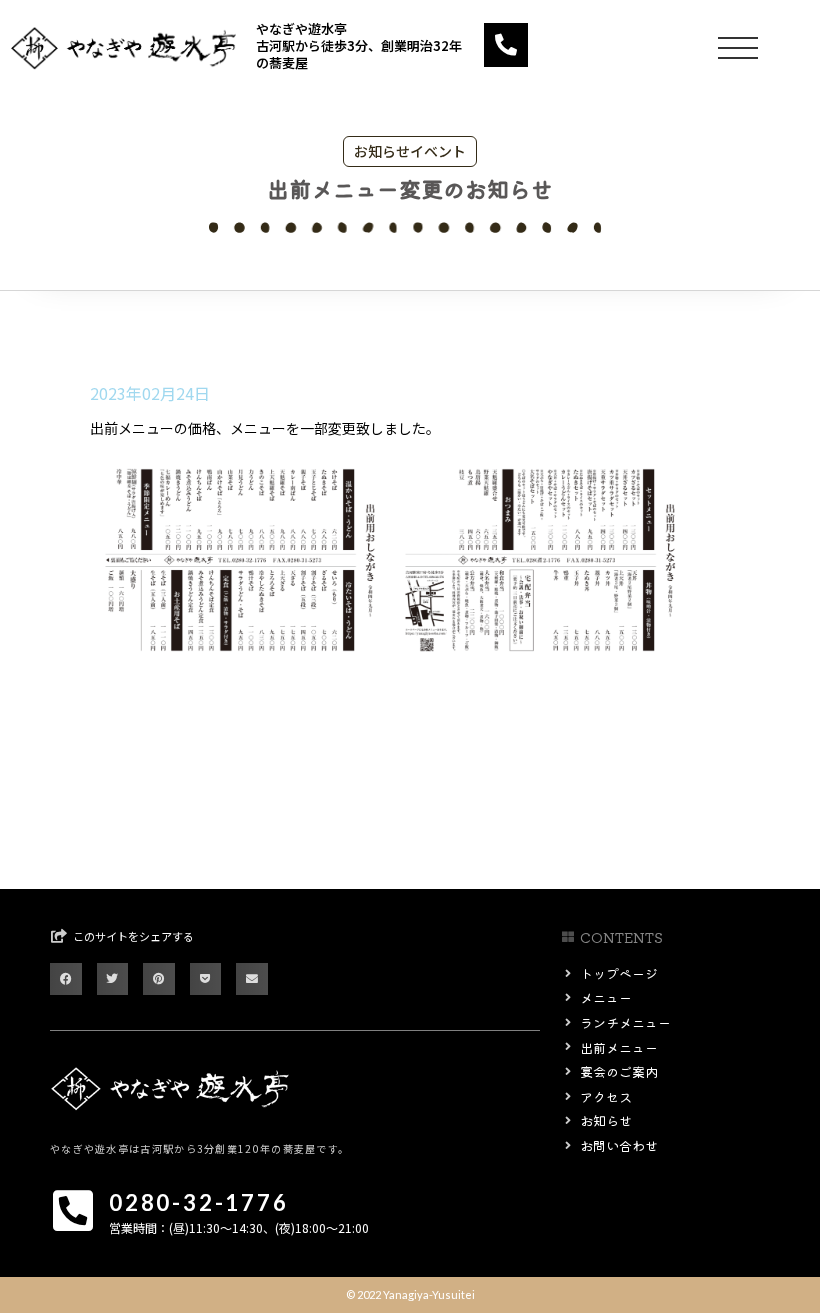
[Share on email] (252, 979)
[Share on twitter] (113, 979)
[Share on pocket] (206, 979)
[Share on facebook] (66, 979)
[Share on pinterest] (159, 979)
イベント (438, 151)
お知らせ (382, 151)
